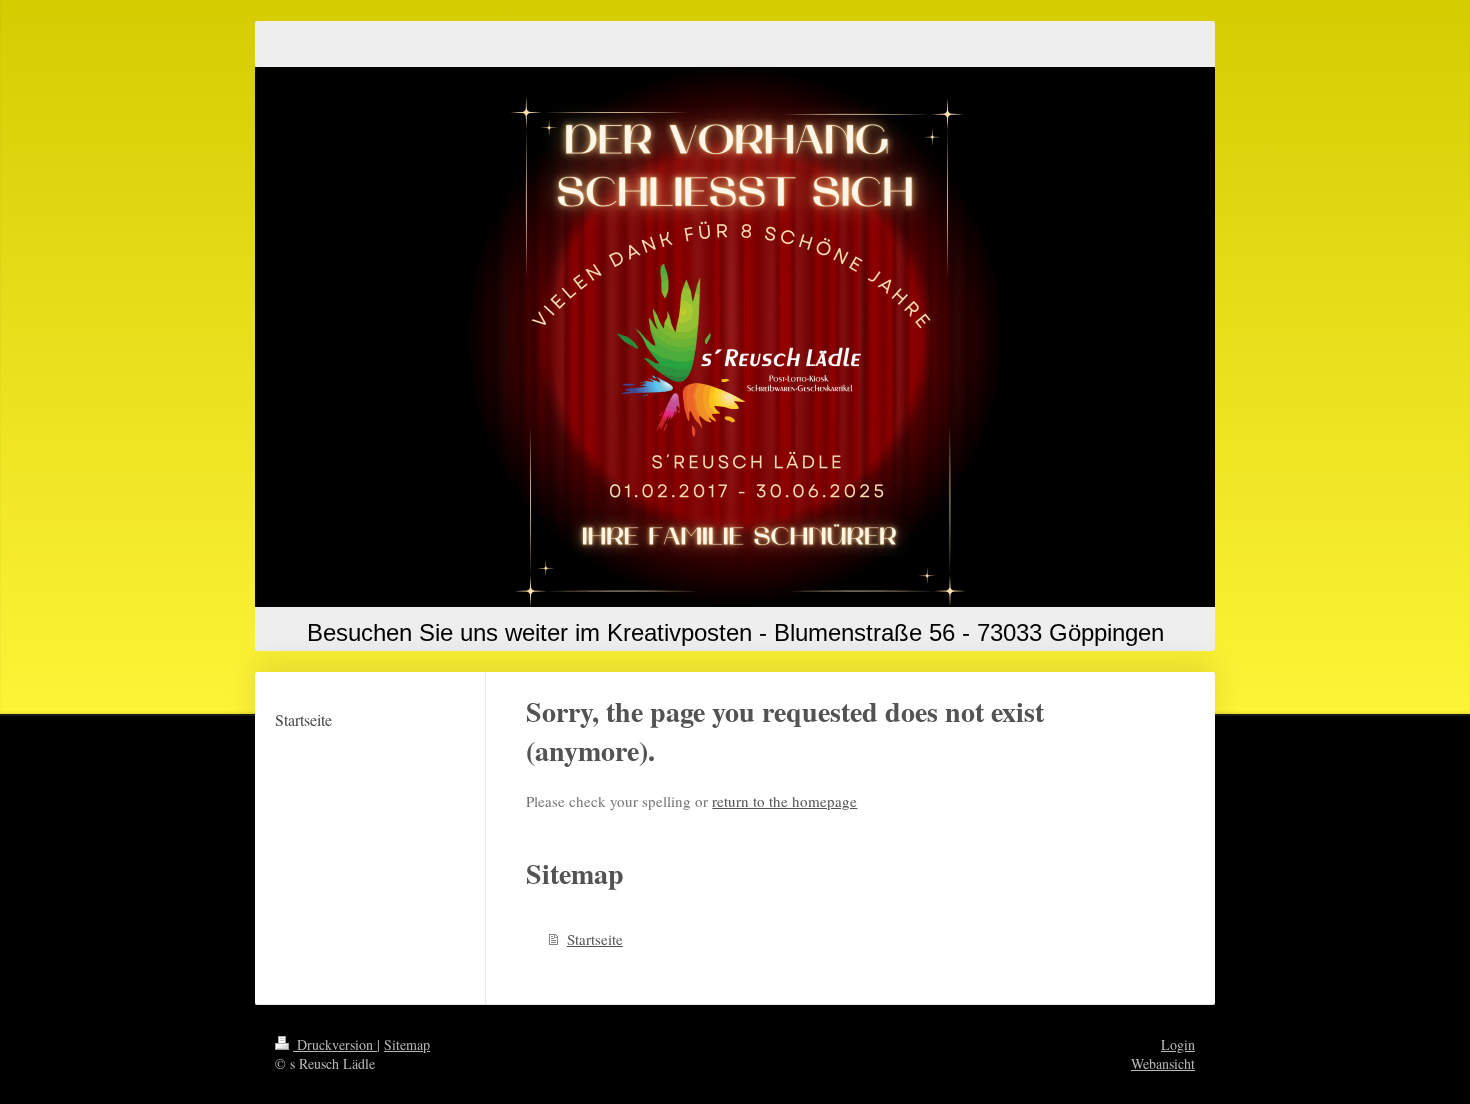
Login (1178, 1044)
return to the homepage (784, 801)
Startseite (595, 939)
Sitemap (407, 1044)
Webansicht (1163, 1063)
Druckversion (335, 1044)
